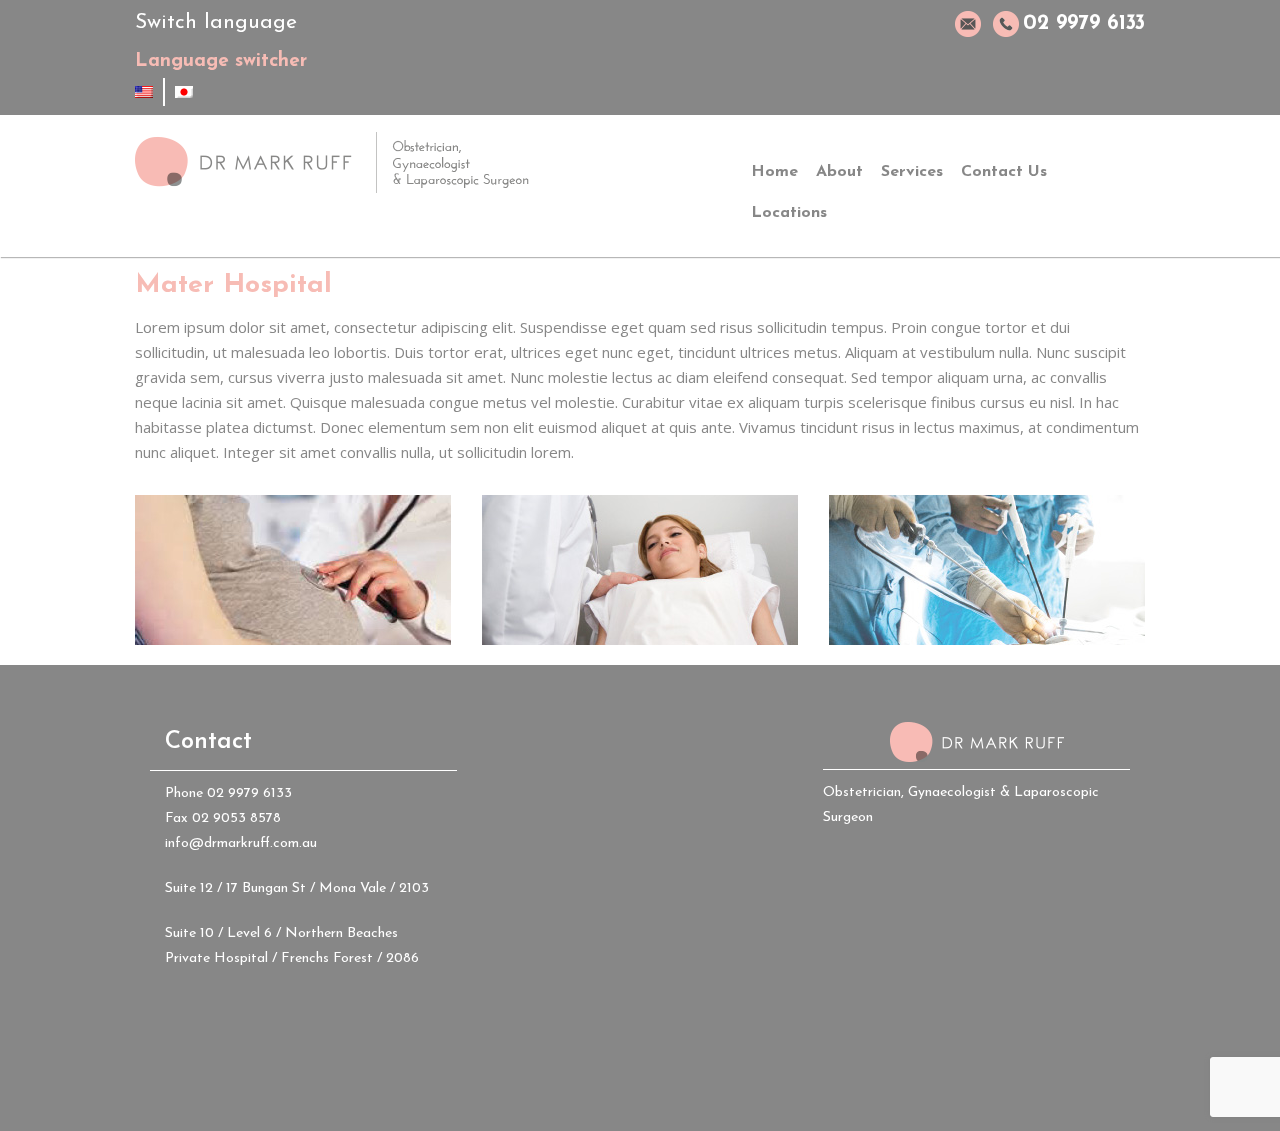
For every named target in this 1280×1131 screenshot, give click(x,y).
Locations (789, 213)
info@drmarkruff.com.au (241, 843)
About (839, 172)
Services (912, 172)
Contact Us (1004, 172)
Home (774, 172)
